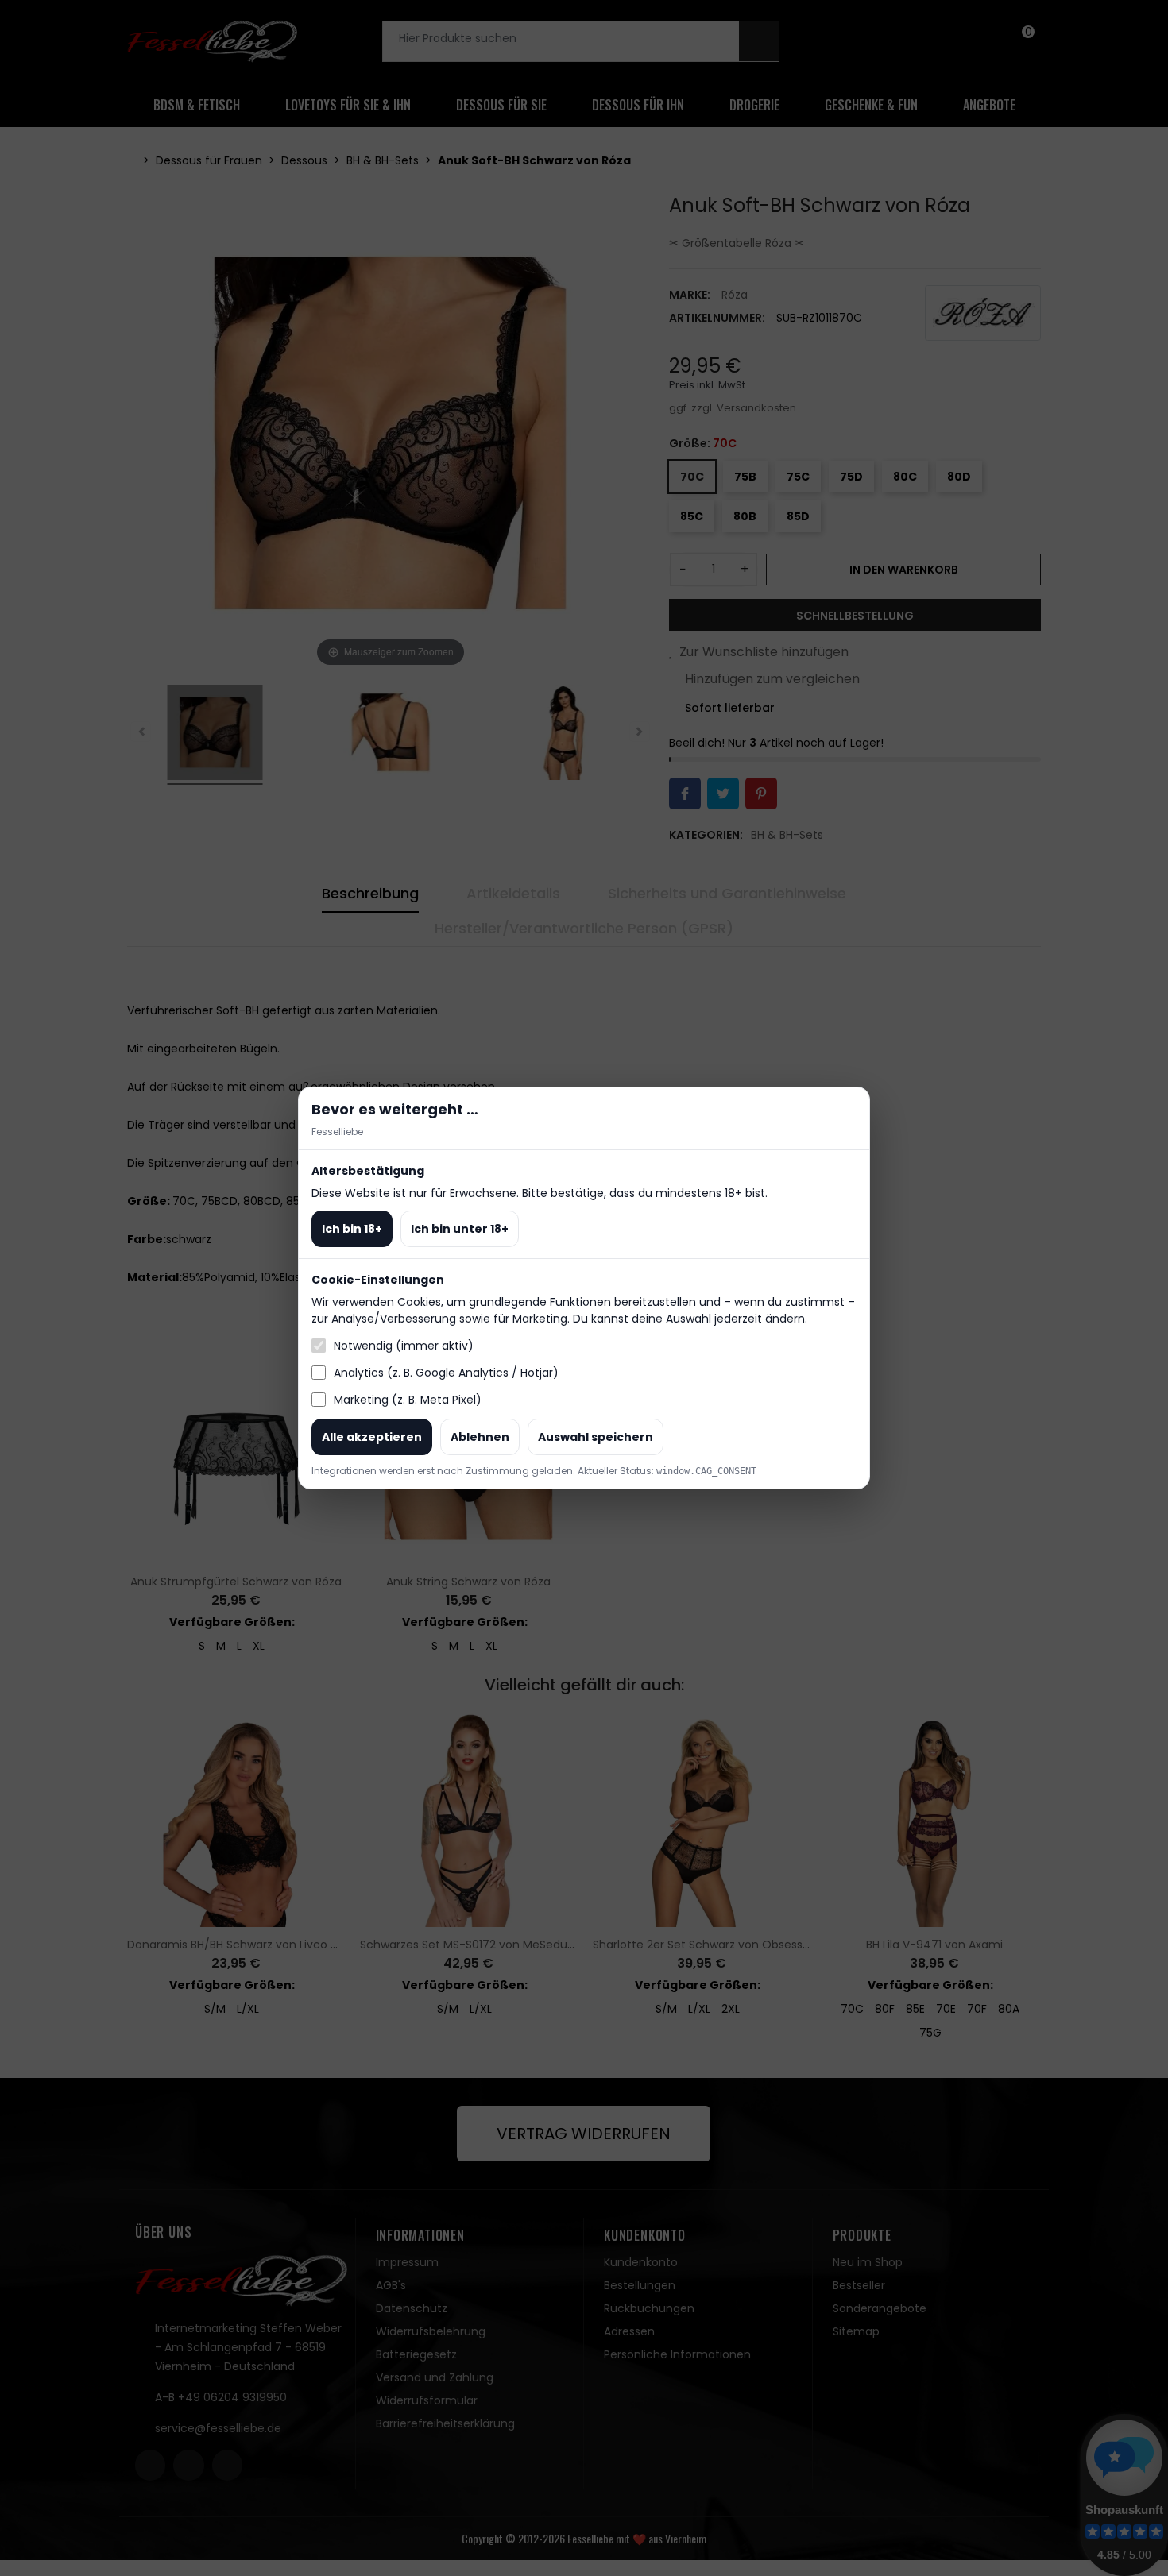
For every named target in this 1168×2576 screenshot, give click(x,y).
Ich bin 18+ (352, 1229)
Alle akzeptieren (372, 1437)
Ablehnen (480, 1437)
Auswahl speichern (596, 1437)
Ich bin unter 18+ (460, 1229)
